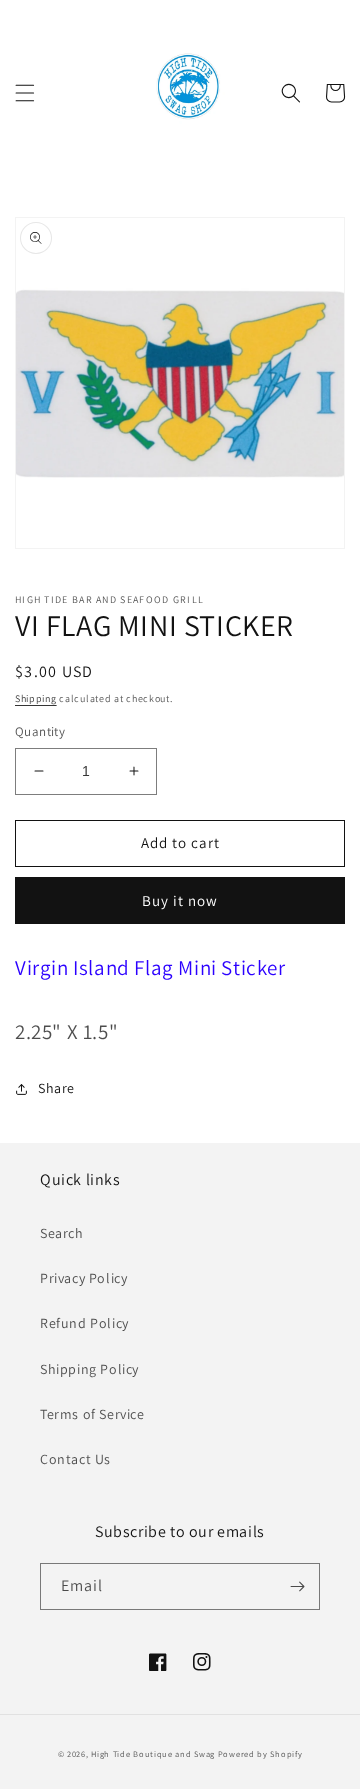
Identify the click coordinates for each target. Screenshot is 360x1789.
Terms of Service (92, 1414)
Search (62, 1233)
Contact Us (75, 1459)
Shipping (36, 698)
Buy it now (180, 900)
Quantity (40, 731)
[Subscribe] (297, 1586)
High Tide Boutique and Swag (153, 1753)
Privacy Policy (83, 1278)
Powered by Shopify (260, 1753)
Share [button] (56, 1088)
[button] (25, 93)
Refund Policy (84, 1323)
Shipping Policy (89, 1369)
